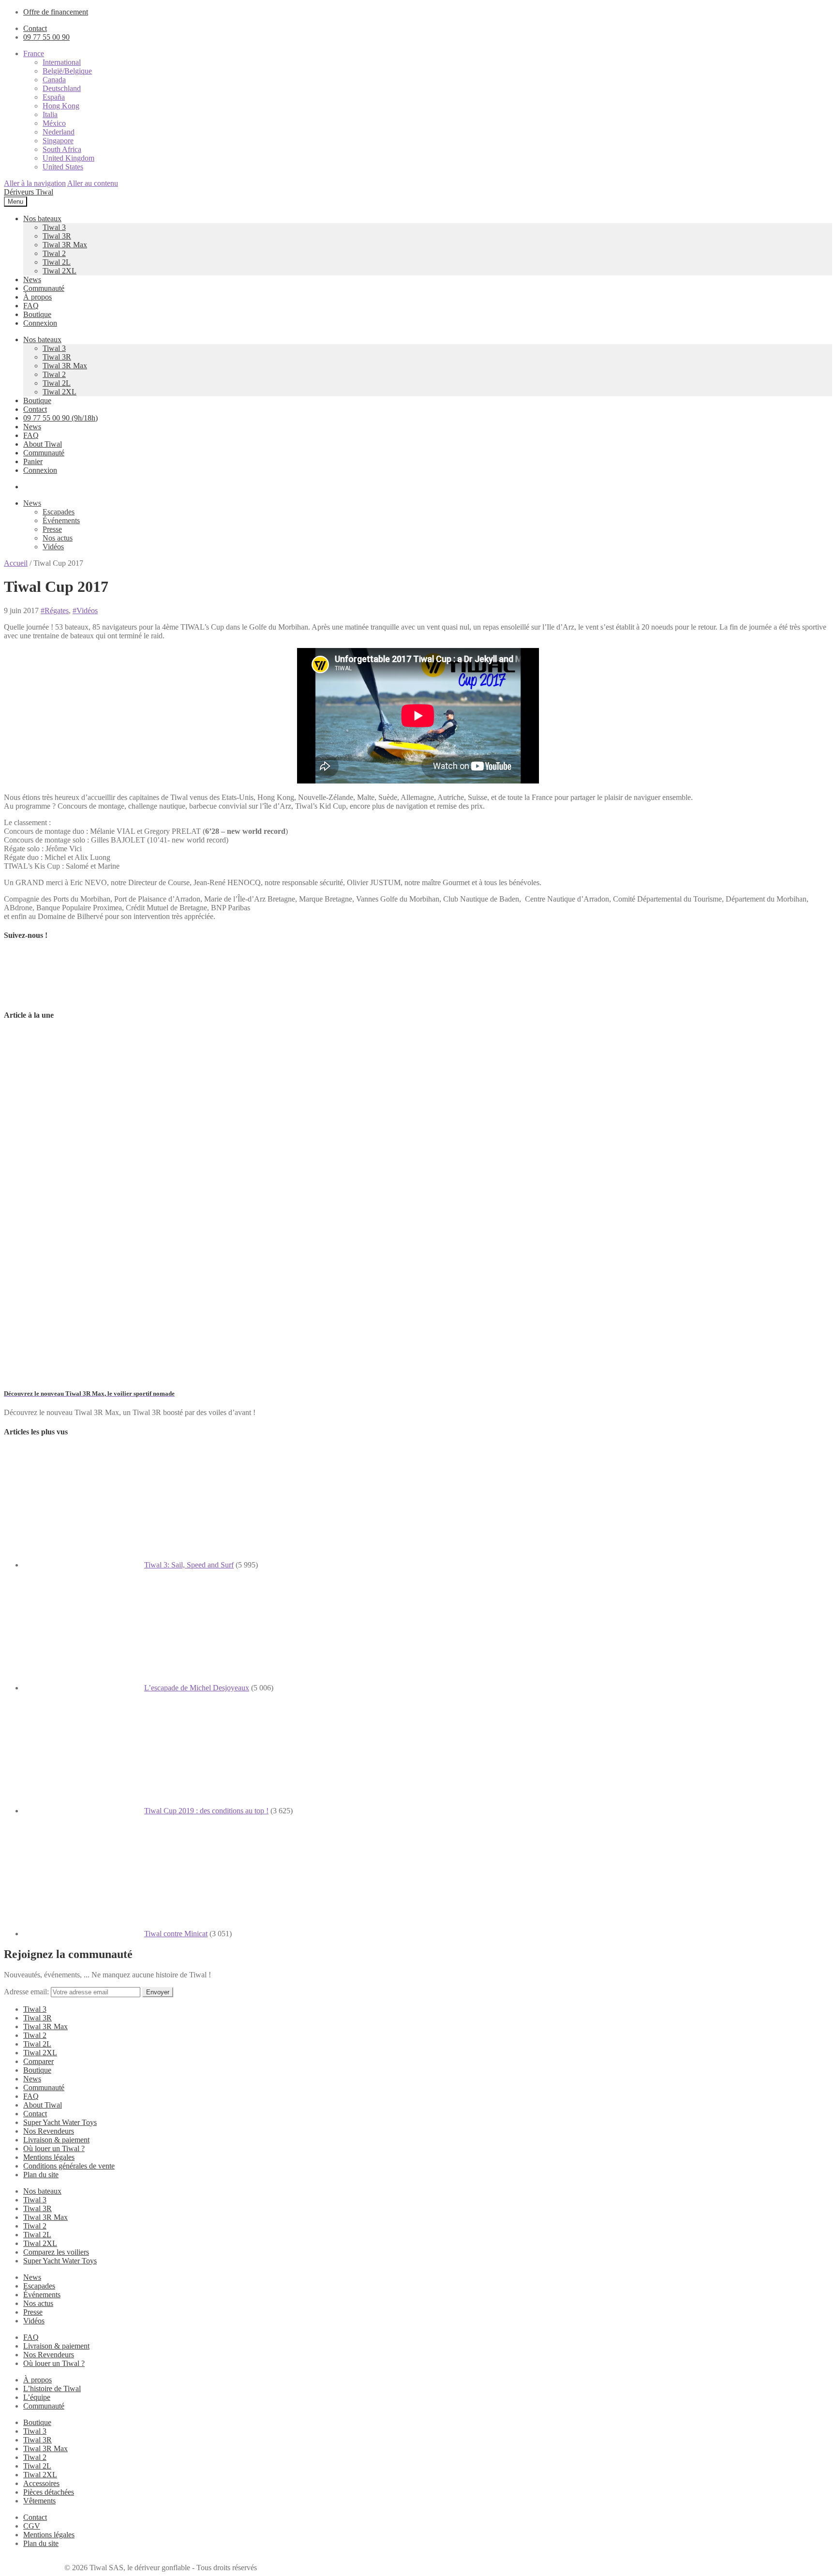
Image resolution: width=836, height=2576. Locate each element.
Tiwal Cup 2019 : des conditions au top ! (206, 1811)
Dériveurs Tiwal (29, 192)
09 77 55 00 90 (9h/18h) (60, 418)
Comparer (38, 2061)
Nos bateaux (42, 218)
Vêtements (39, 2501)
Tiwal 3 (54, 227)
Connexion (40, 323)
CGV (32, 2526)
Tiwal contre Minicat (176, 1934)
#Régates (55, 610)
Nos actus (58, 538)
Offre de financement (56, 12)
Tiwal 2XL (60, 271)
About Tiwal (43, 444)
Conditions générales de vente (69, 2166)
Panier (33, 461)
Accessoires (41, 2483)
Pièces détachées (49, 2492)
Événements (61, 520)
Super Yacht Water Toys (60, 2122)
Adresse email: (27, 1992)
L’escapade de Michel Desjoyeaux (197, 1688)
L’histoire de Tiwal (52, 2388)
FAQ (31, 306)
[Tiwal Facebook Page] (28, 996)
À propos (37, 297)
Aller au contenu (93, 183)
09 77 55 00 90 (46, 37)
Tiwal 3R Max (65, 245)
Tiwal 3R (57, 236)
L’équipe (37, 2397)
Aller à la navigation (35, 183)
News (32, 279)
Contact (35, 28)
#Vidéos (85, 610)
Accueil (16, 563)
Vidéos (53, 547)
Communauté (44, 288)
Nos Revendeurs (49, 2131)
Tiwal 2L (57, 262)
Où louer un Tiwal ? (54, 2148)
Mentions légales (49, 2157)
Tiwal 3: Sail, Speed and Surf (189, 1565)
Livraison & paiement (56, 2140)
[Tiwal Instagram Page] (78, 996)
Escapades (59, 512)
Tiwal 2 (54, 253)
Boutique (37, 314)
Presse (52, 529)
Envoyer (158, 1992)
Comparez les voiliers (56, 2252)
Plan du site (41, 2175)
